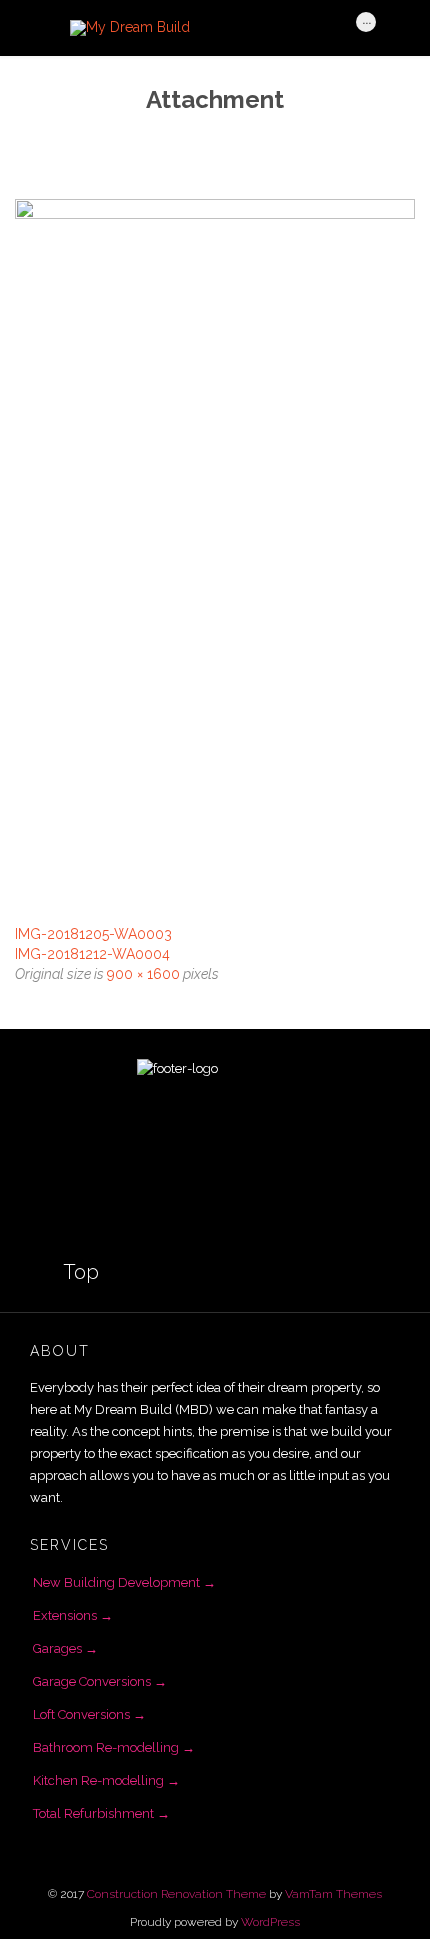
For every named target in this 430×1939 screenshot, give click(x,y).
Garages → (65, 1648)
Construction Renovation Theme (176, 1894)
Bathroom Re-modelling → (114, 1747)
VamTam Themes (333, 1894)
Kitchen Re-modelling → (106, 1780)
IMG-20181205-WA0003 (93, 934)
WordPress (270, 1922)
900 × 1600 (143, 974)
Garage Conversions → (100, 1681)
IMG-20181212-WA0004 (92, 954)
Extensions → (73, 1615)
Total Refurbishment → (101, 1813)
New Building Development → (124, 1582)
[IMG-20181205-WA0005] (215, 554)
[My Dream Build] (203, 28)
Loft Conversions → (89, 1714)
